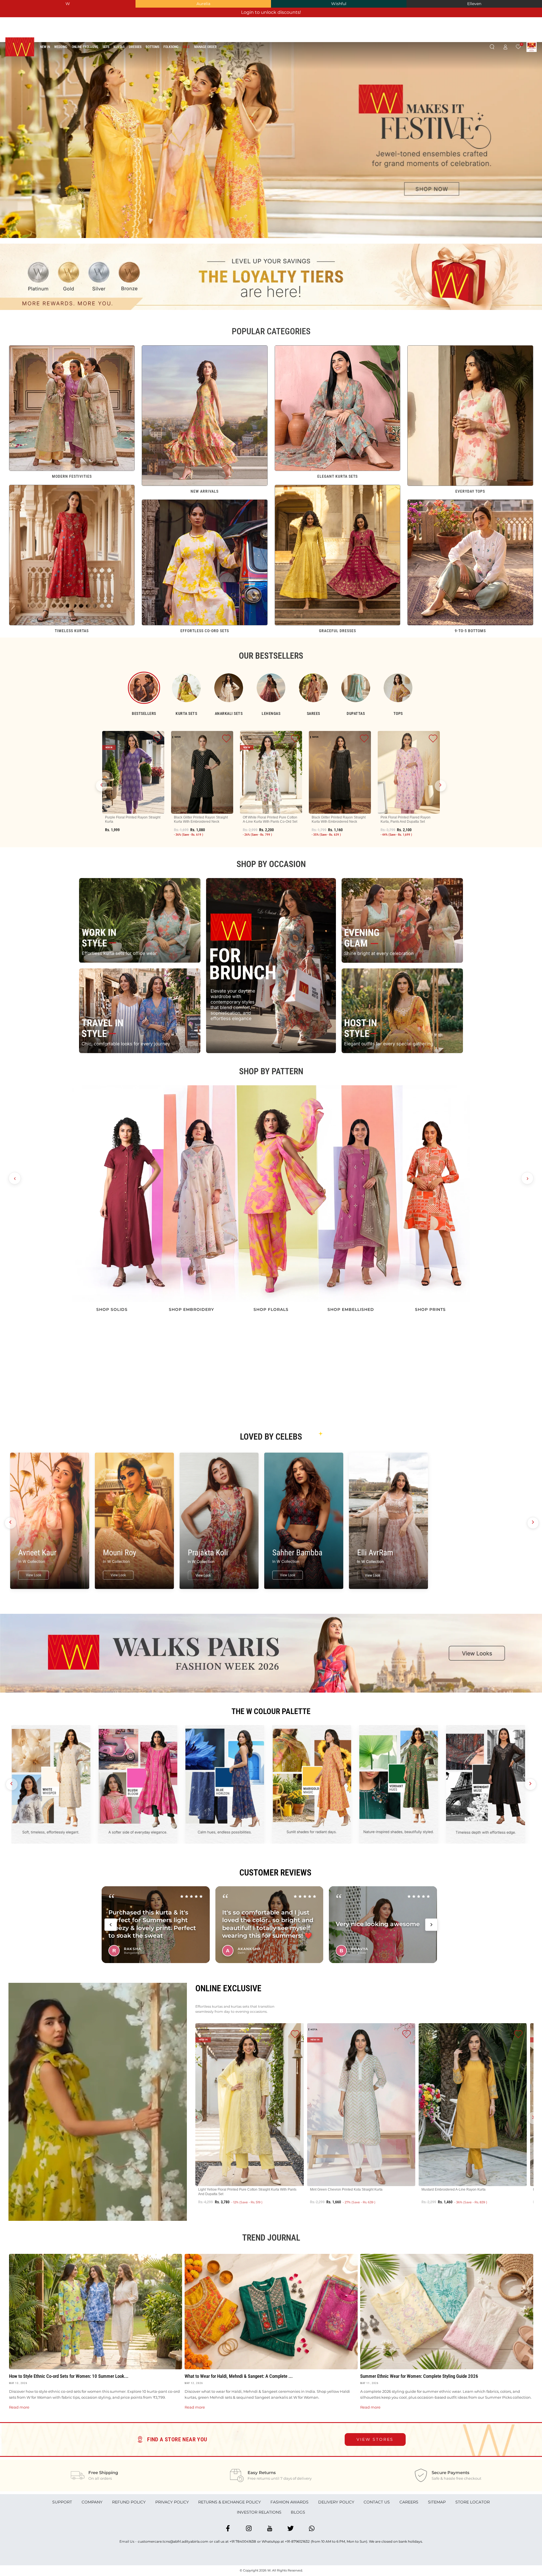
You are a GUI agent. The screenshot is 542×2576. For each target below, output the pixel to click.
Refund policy (129, 2502)
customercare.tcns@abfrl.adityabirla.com (173, 2541)
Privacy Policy (172, 2502)
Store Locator (473, 2502)
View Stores (375, 2439)
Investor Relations (259, 2512)
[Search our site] (492, 47)
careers (409, 2502)
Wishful (339, 4)
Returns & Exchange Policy (230, 2502)
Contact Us (377, 2502)
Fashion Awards (289, 2502)
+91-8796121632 (297, 2541)
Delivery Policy (336, 2502)
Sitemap (437, 2502)
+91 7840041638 (243, 2541)
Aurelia (203, 4)
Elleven (474, 4)
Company (92, 2502)
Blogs (298, 2512)
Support (62, 2502)
